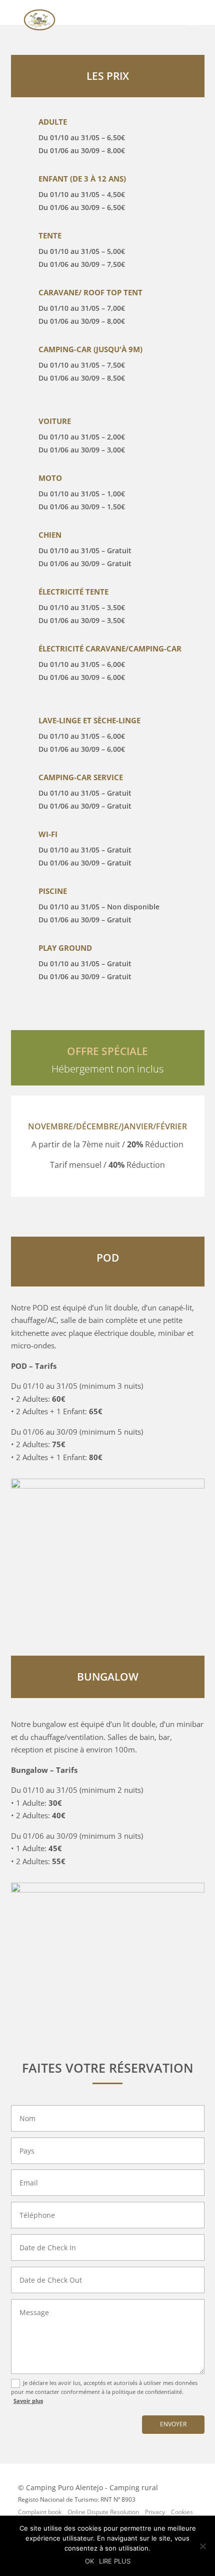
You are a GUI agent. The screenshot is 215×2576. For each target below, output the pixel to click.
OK (89, 2561)
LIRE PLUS (115, 2561)
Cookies (182, 2512)
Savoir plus (28, 2401)
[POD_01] (108, 1486)
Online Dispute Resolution (103, 2512)
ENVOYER (173, 2424)
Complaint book (40, 2512)
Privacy (155, 2512)
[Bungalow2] (108, 1890)
